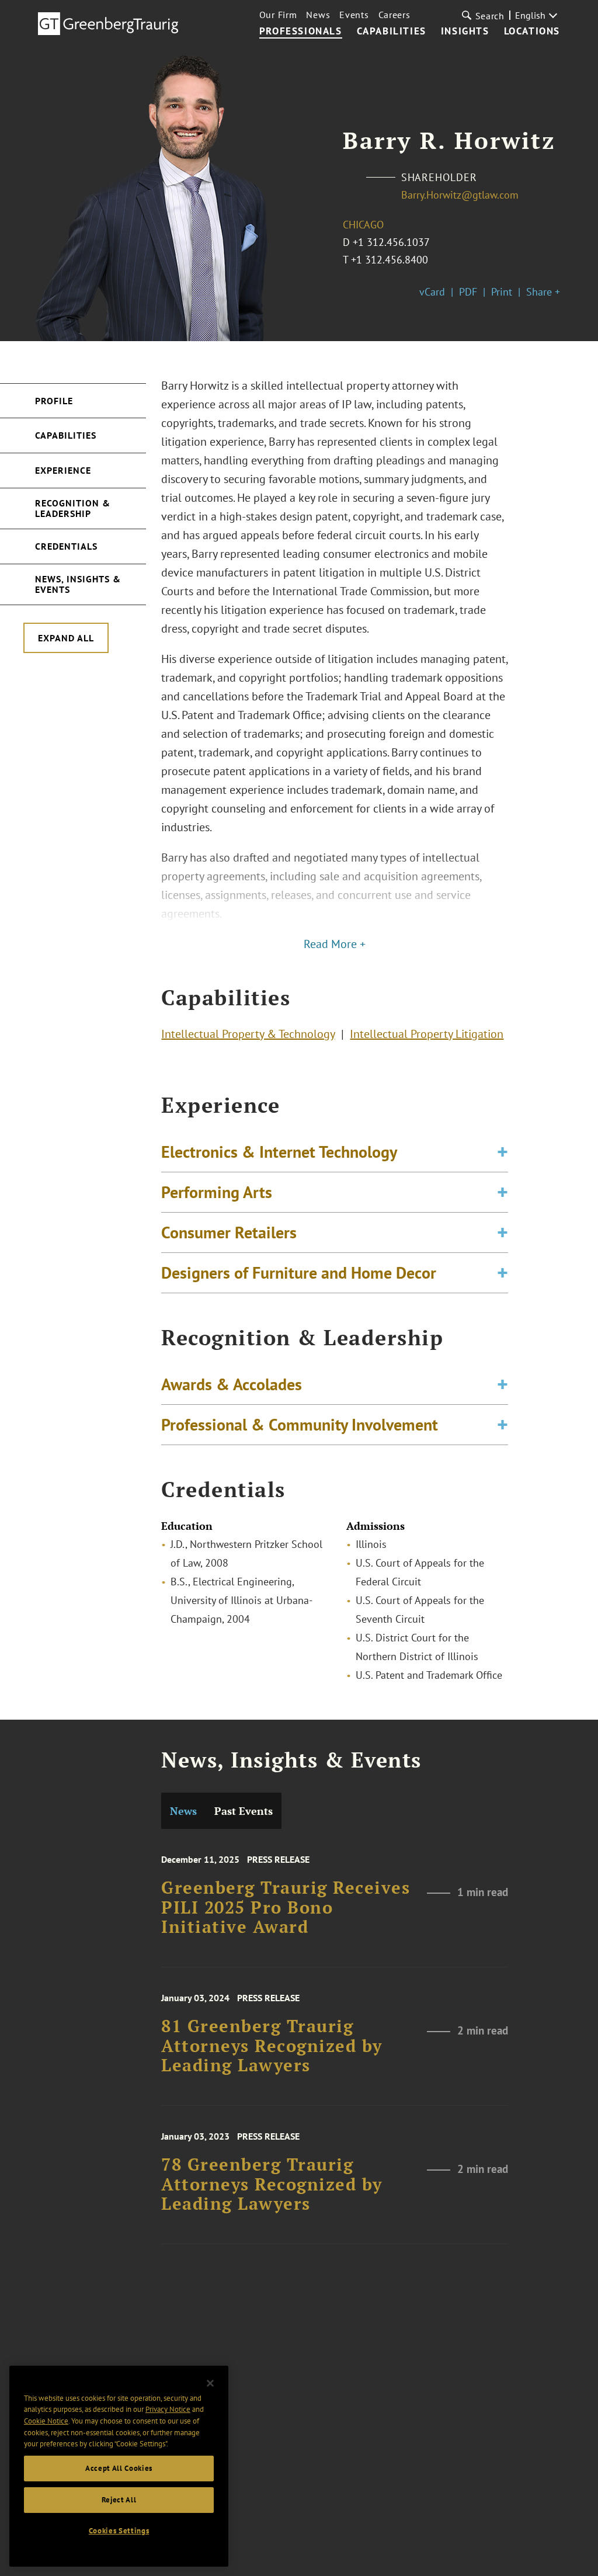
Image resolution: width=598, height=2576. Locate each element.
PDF (468, 292)
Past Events (244, 1811)
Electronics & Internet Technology (279, 1152)
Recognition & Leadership (73, 508)
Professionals (301, 32)
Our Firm (278, 15)
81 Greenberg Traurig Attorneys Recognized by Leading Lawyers (272, 2046)
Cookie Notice (46, 2421)
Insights (465, 32)
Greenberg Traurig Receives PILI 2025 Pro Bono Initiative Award (286, 1907)
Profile (54, 401)
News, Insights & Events (78, 584)
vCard (432, 292)
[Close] (210, 2383)
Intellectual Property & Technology (248, 1034)
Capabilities (392, 32)
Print (502, 292)
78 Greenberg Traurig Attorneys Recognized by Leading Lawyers (272, 2184)
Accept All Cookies (119, 2468)
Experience (63, 470)
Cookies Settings (119, 2531)
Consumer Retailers (229, 1232)
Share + (543, 292)
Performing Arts (217, 1192)
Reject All (119, 2500)
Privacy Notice (168, 2409)
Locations (532, 32)
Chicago (363, 225)
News (318, 15)
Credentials (66, 546)
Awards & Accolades (232, 1384)
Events (354, 15)
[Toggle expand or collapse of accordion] (503, 1152)
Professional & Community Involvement (300, 1424)
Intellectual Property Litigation (427, 1034)
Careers (394, 15)
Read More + (335, 944)
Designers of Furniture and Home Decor (299, 1273)
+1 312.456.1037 (391, 242)
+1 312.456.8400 (390, 260)
